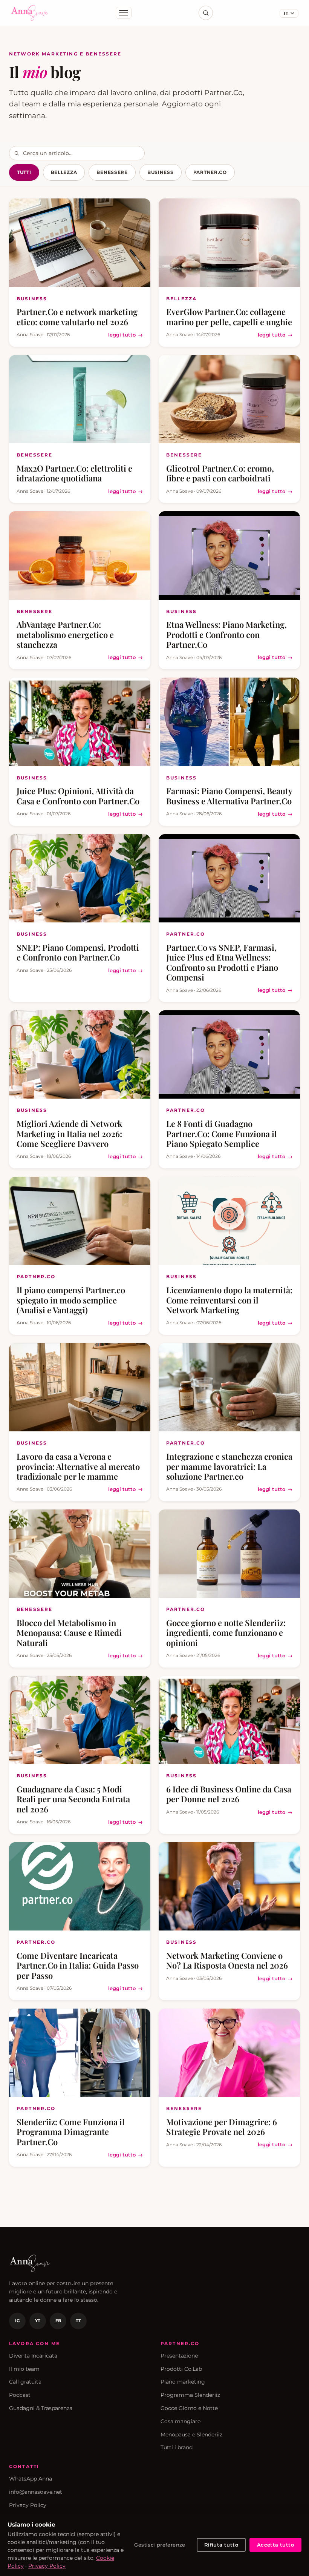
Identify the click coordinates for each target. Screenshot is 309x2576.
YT (38, 2321)
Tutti (24, 172)
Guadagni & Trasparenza (41, 2408)
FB (58, 2321)
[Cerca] (206, 13)
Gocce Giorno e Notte (189, 2408)
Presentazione (179, 2356)
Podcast (20, 2395)
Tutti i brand (177, 2447)
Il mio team (24, 2369)
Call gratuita (25, 2382)
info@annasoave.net (36, 2492)
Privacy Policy (28, 2505)
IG (17, 2321)
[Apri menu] (124, 13)
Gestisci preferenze (160, 2545)
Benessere (112, 172)
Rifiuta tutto (221, 2545)
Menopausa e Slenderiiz (191, 2435)
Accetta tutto (275, 2545)
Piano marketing (183, 2382)
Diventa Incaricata (33, 2356)
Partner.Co (210, 172)
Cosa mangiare (181, 2421)
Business (161, 172)
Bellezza (64, 172)
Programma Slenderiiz (190, 2395)
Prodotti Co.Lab (181, 2369)
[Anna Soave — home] (30, 13)
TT (78, 2321)
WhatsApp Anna (31, 2479)
